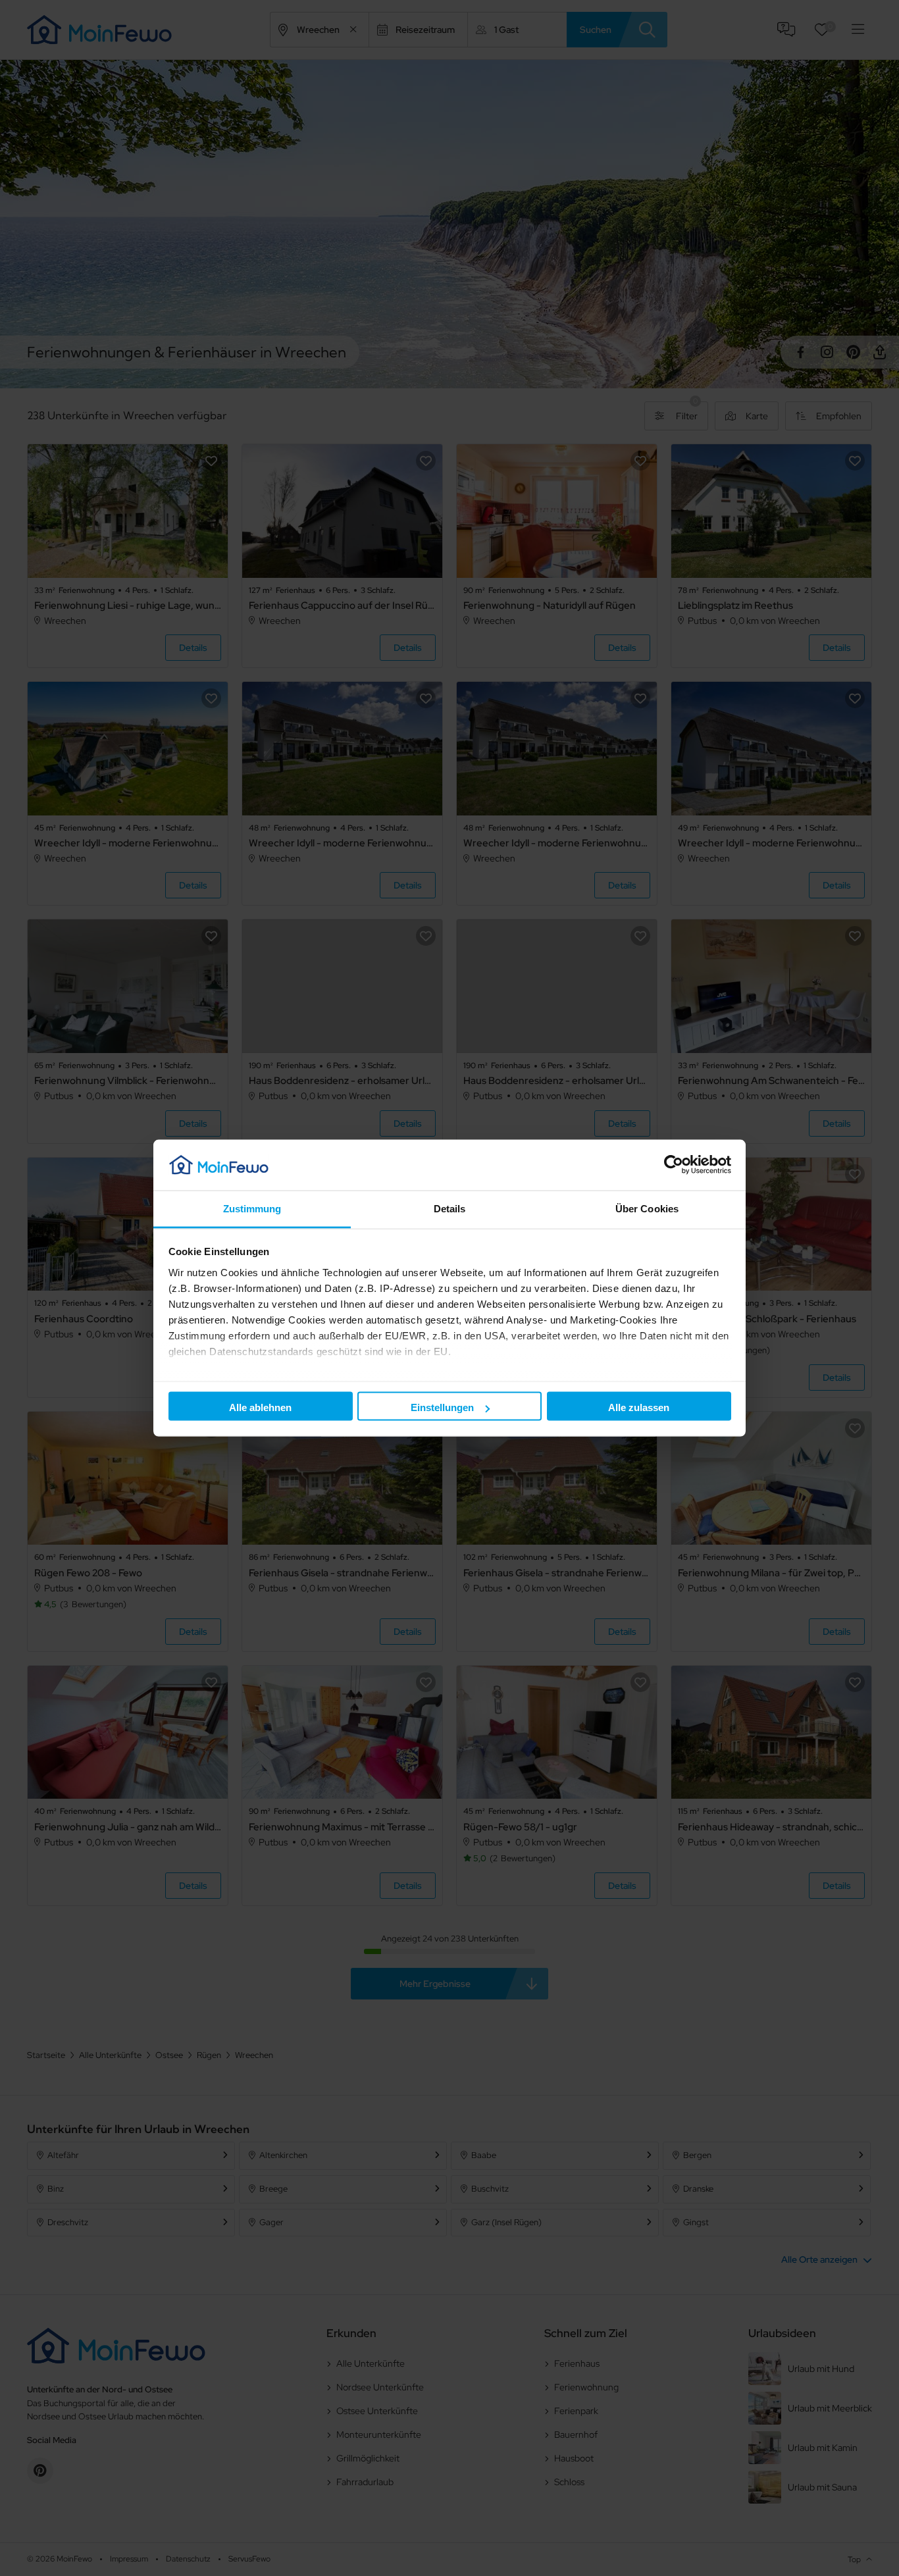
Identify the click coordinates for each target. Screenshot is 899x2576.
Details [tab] (450, 1208)
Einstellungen (442, 1407)
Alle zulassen (639, 1407)
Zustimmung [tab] (252, 1208)
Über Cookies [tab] (647, 1208)
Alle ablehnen (260, 1407)
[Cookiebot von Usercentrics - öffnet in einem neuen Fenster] (674, 1165)
